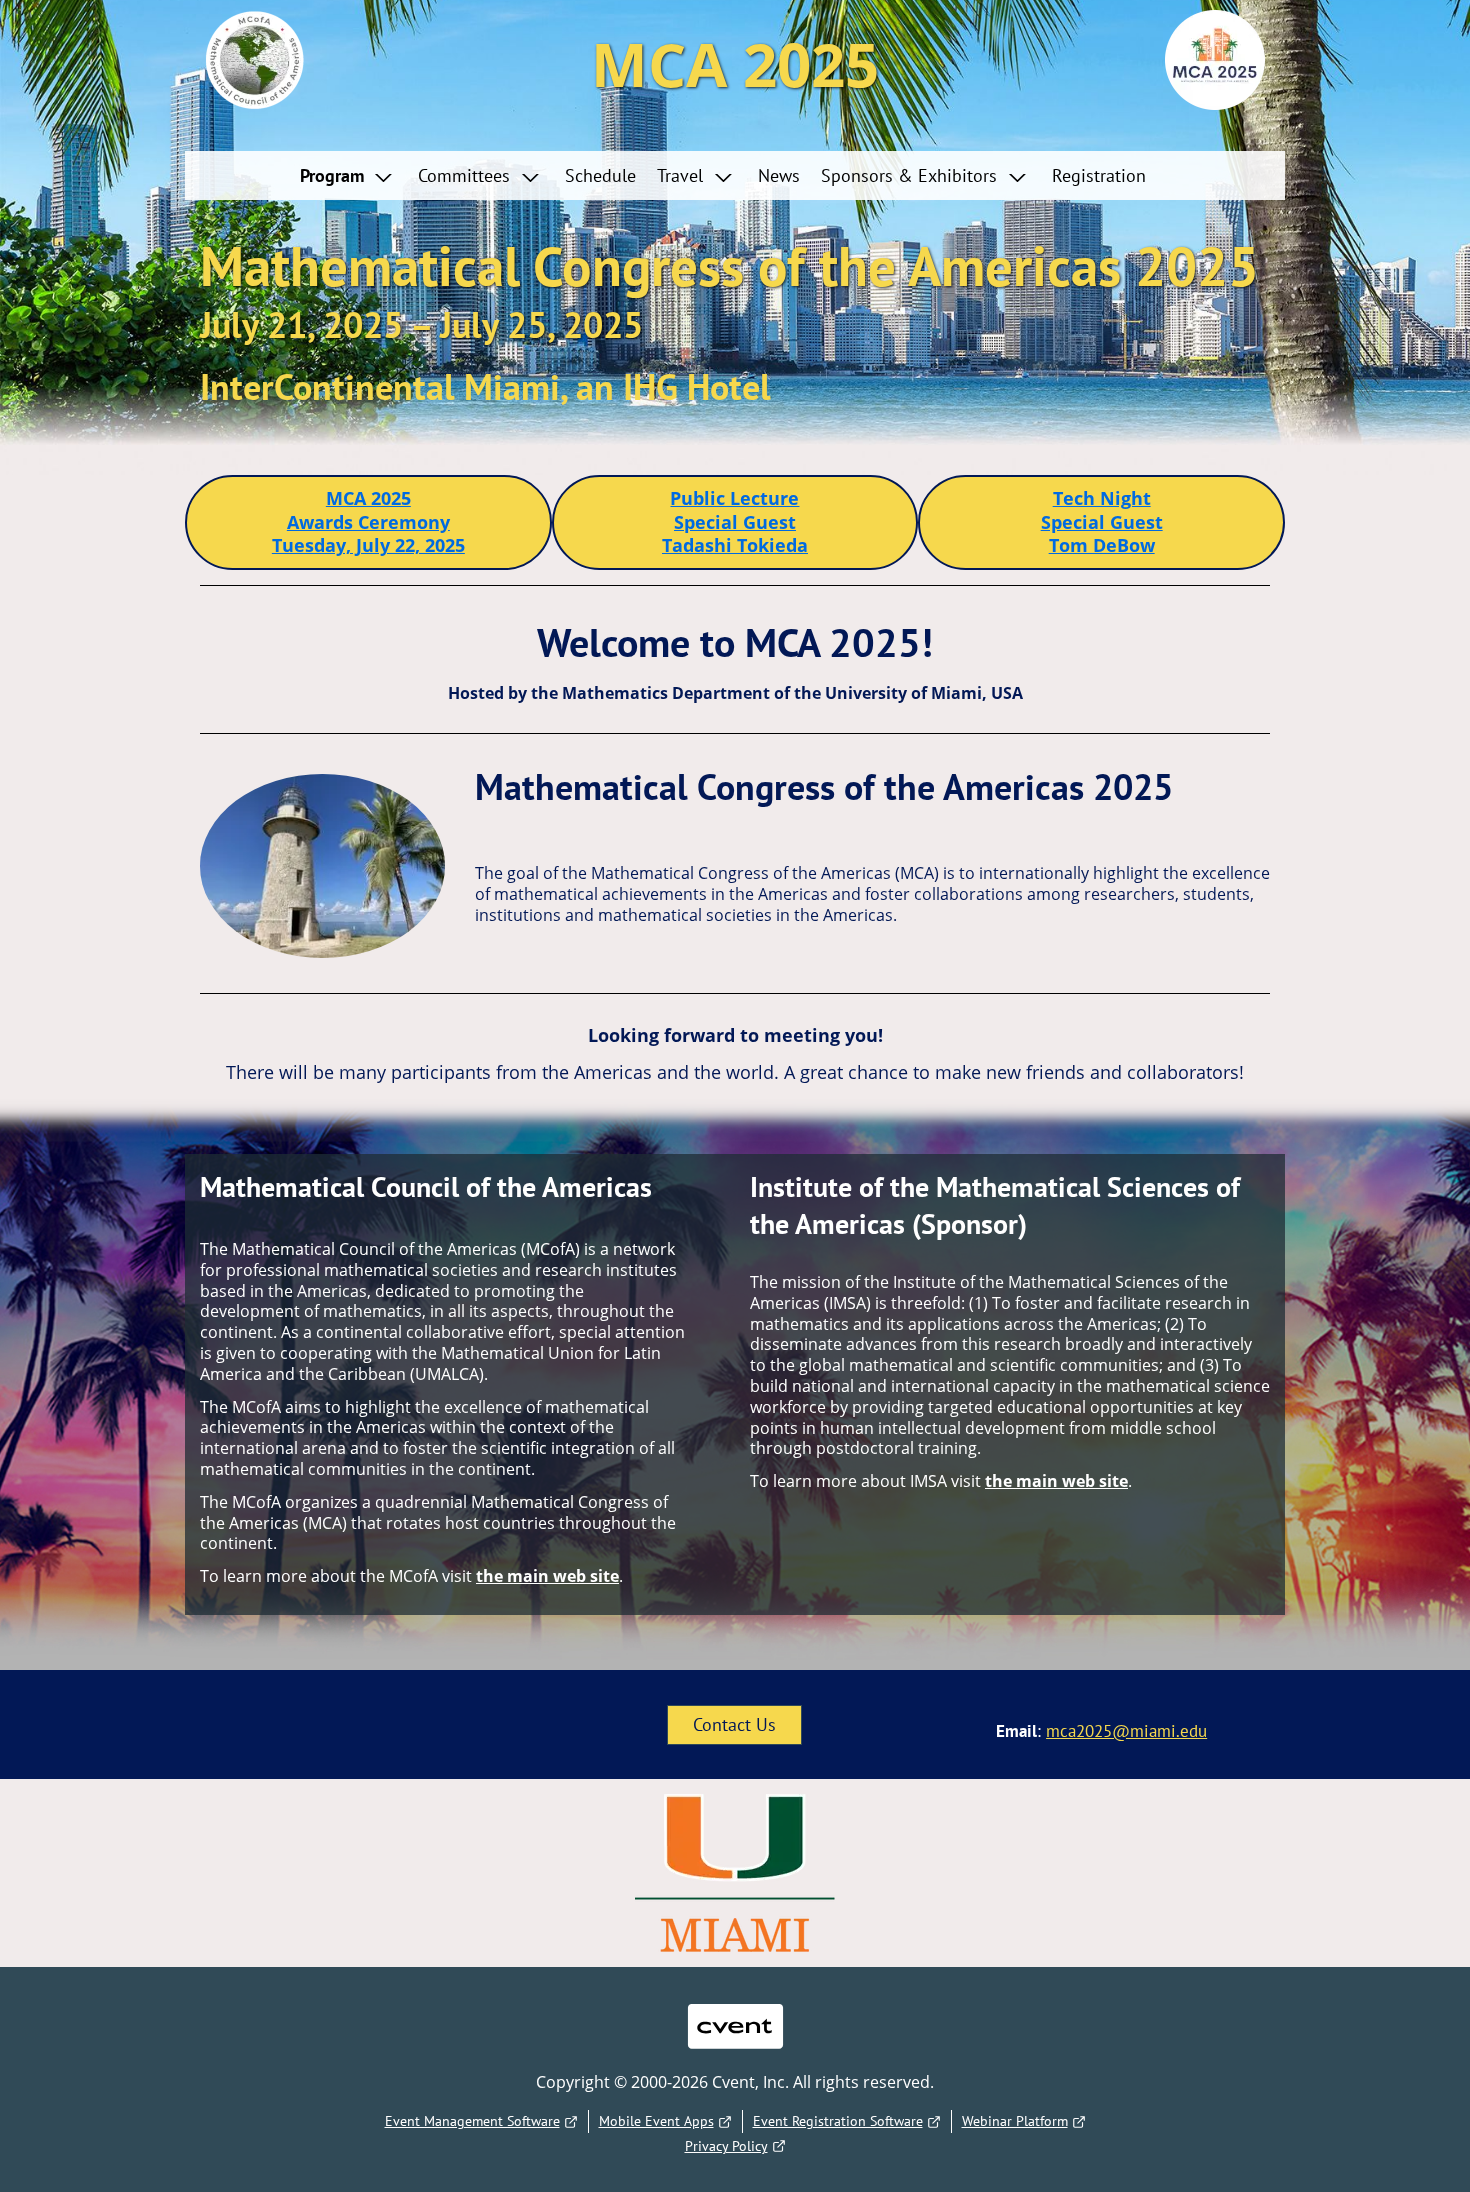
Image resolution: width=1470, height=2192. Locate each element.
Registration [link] (1099, 175)
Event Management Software (472, 2121)
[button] (351, 175)
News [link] (779, 175)
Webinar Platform (1015, 2121)
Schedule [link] (600, 175)
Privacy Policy (726, 2146)
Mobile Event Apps (656, 2121)
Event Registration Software (838, 2121)
